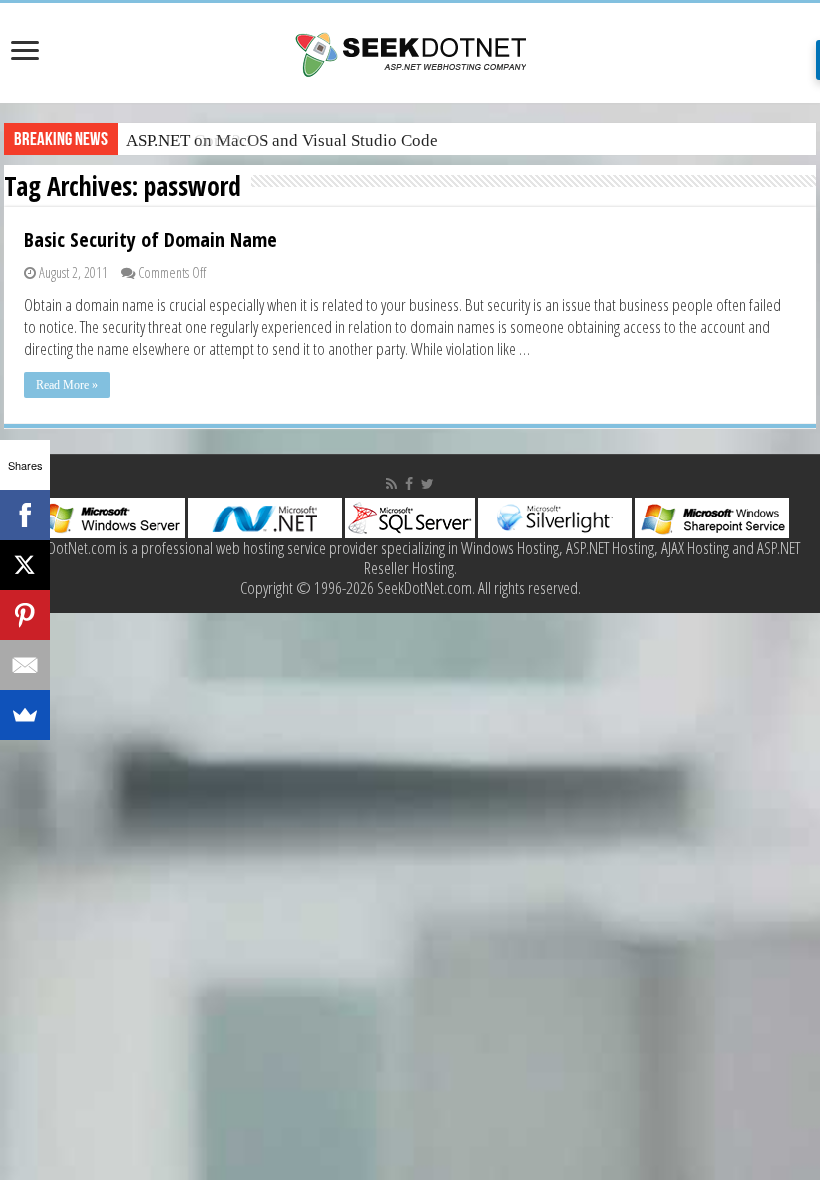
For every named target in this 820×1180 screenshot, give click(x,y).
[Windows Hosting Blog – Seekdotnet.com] (410, 52)
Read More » (67, 385)
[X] (25, 565)
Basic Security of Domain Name (150, 239)
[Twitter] (427, 484)
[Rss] (391, 484)
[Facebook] (409, 484)
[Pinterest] (25, 615)
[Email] (25, 665)
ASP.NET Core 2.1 (190, 140)
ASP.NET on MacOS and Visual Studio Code (282, 140)
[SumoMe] (25, 715)
